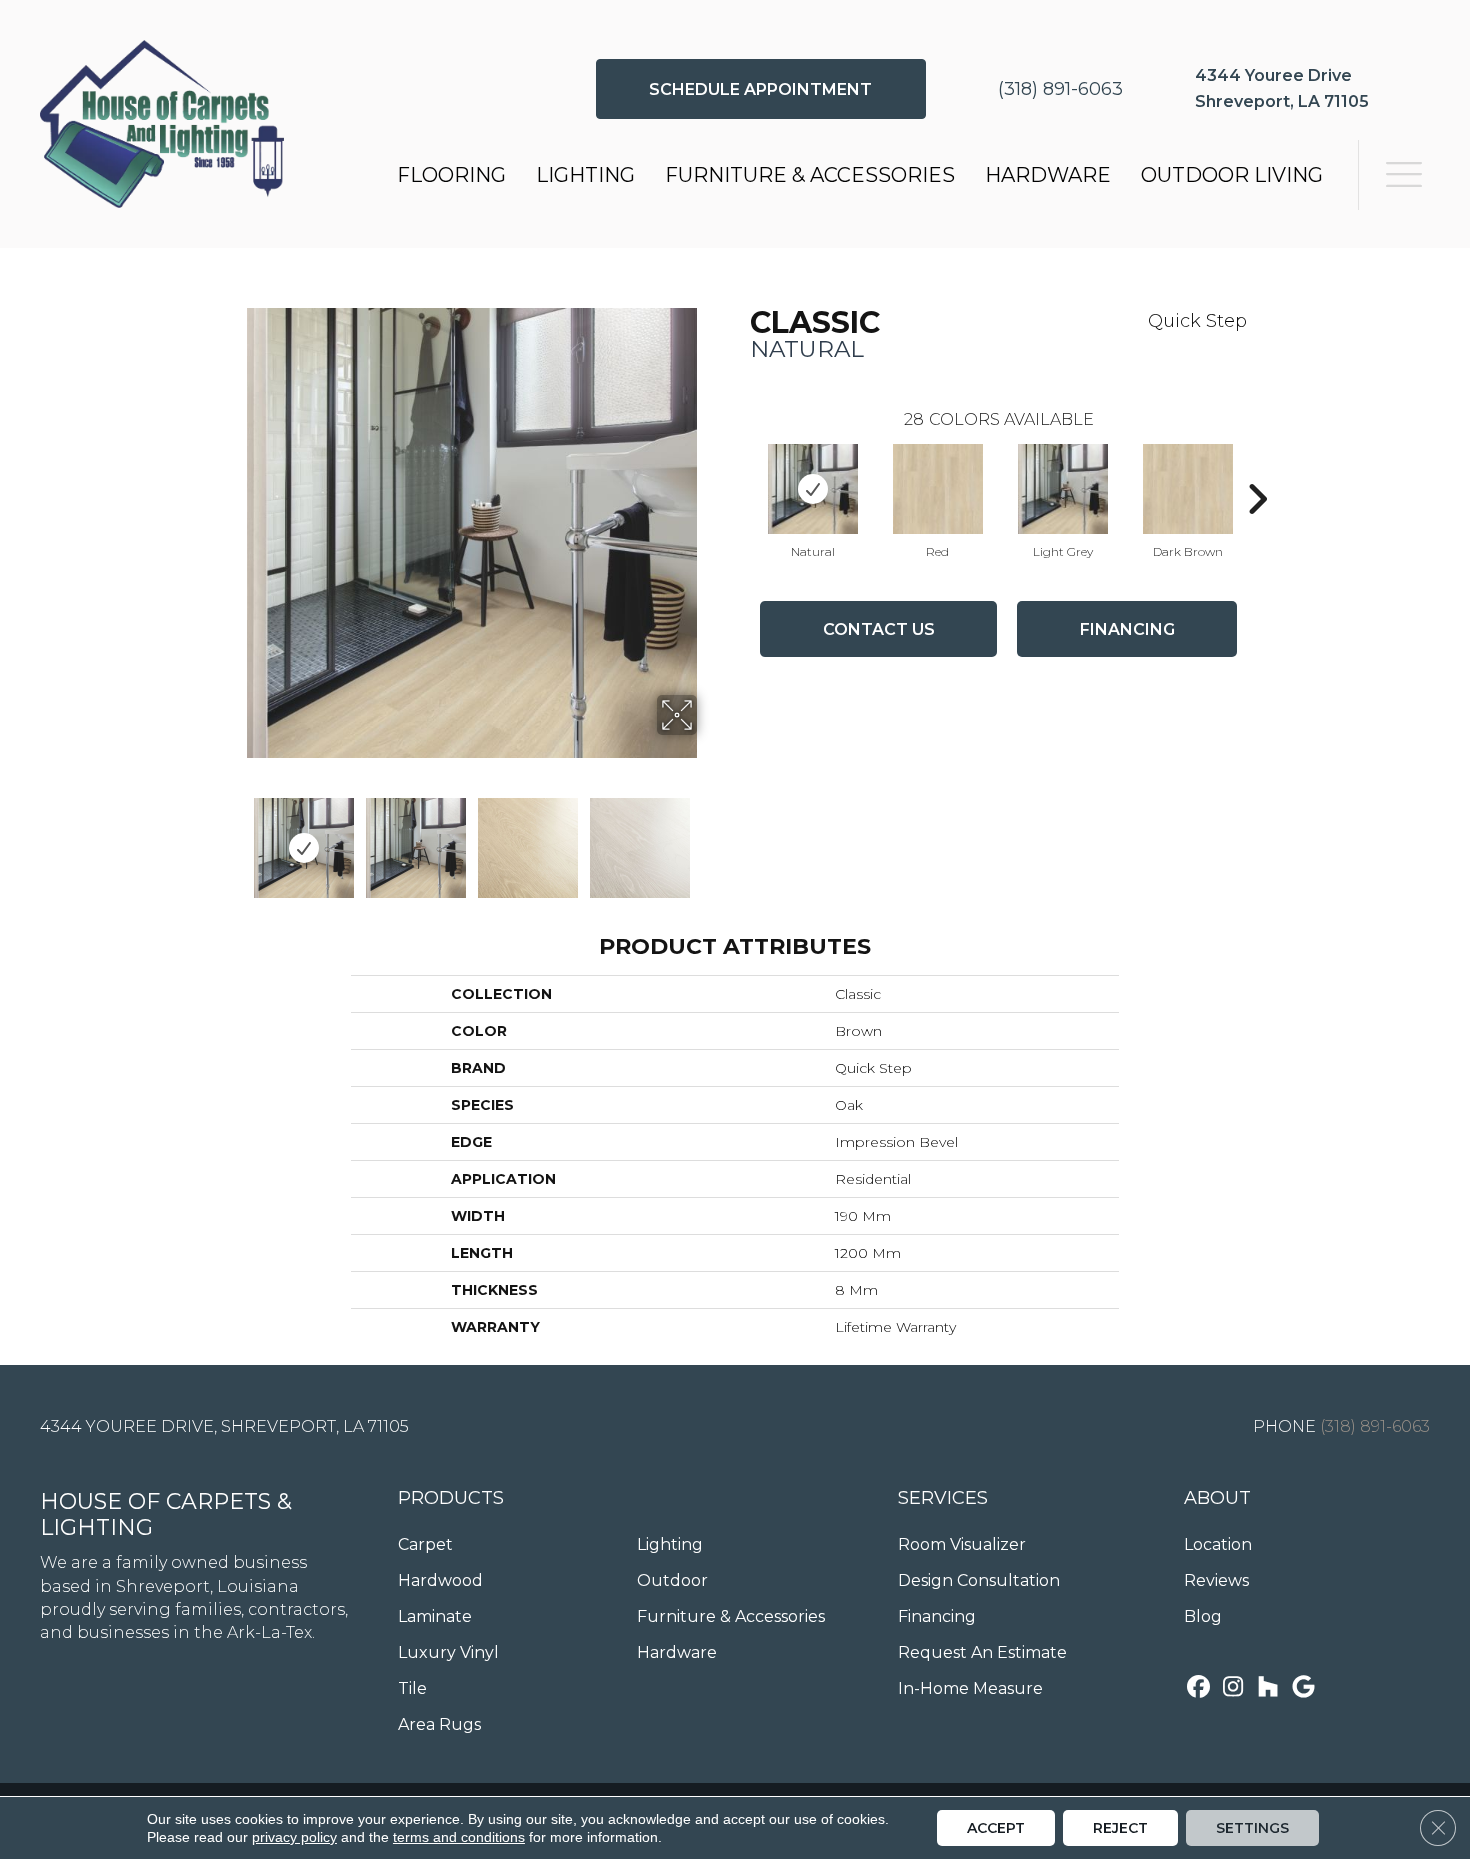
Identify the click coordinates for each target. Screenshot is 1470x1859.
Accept (996, 1828)
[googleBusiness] (1303, 1688)
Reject (1120, 1828)
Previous (233, 838)
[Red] (938, 489)
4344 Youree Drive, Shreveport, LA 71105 (224, 1426)
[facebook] (1198, 1688)
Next (710, 838)
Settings (1252, 1828)
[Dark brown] (1188, 489)
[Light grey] (1063, 489)
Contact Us (879, 629)
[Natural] (813, 489)
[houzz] (1268, 1688)
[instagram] (1233, 1688)
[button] (761, 89)
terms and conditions (459, 1837)
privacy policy (294, 1837)
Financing (1127, 629)
